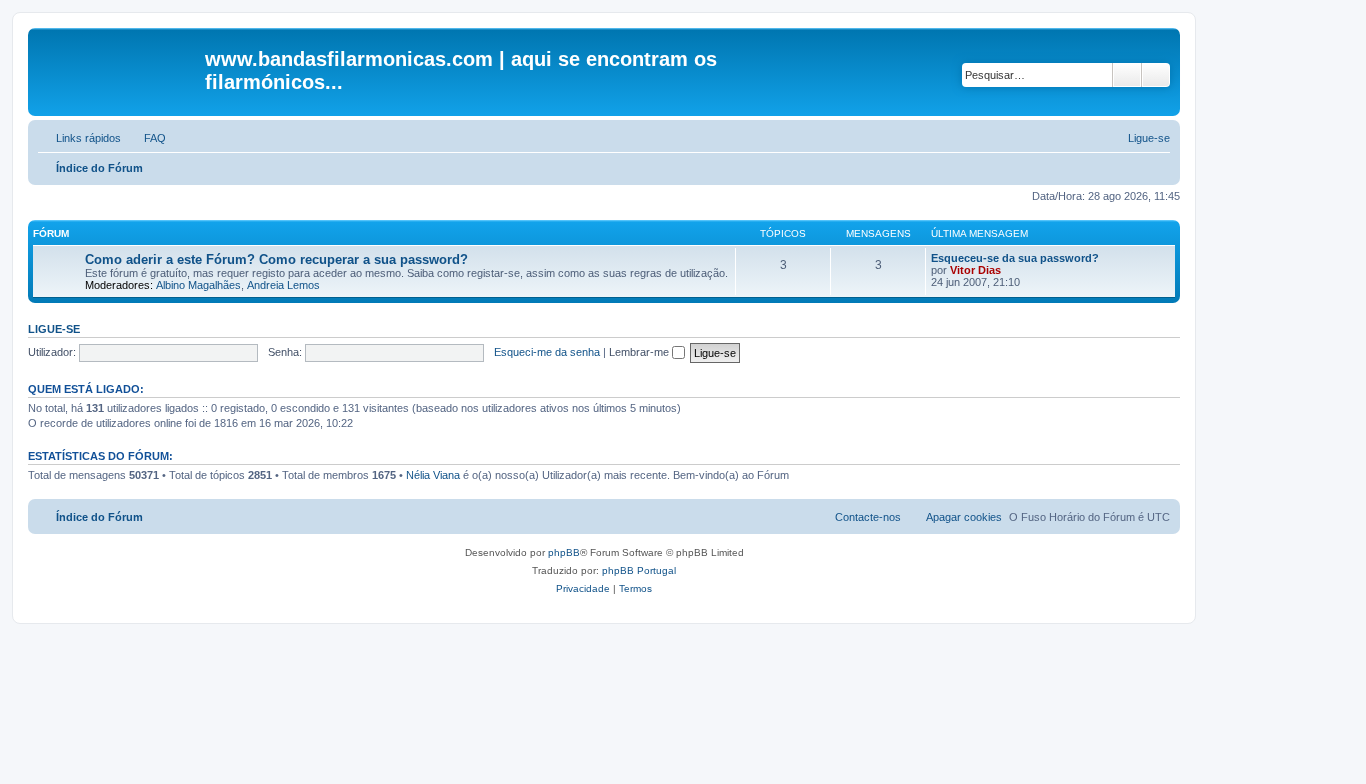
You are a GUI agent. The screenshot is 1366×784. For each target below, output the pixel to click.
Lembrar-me (640, 352)
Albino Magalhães (198, 285)
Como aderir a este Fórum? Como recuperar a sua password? (276, 259)
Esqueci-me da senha (547, 352)
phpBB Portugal (639, 570)
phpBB (564, 552)
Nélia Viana (433, 475)
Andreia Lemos (283, 285)
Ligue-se (54, 329)
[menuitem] (146, 138)
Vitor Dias (975, 270)
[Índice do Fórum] (119, 65)
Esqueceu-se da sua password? (1015, 258)
